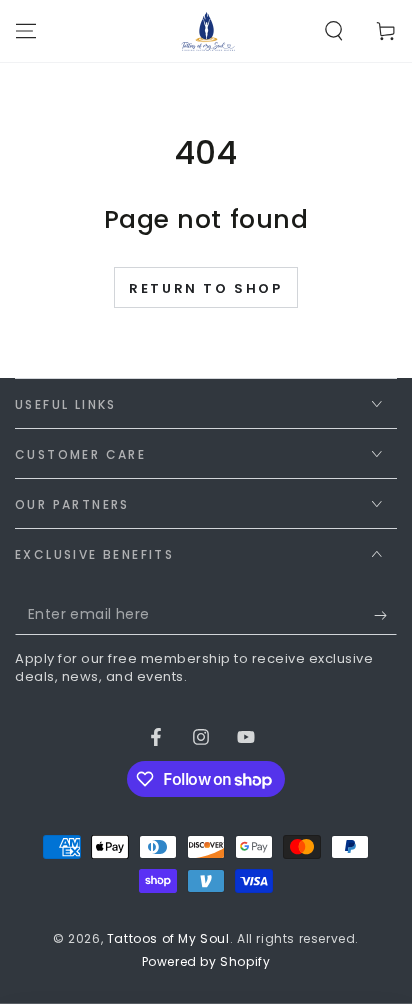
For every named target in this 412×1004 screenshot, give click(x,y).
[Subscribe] (385, 615)
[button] (334, 31)
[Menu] (26, 31)
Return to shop (205, 288)
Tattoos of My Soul (168, 938)
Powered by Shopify (206, 962)
